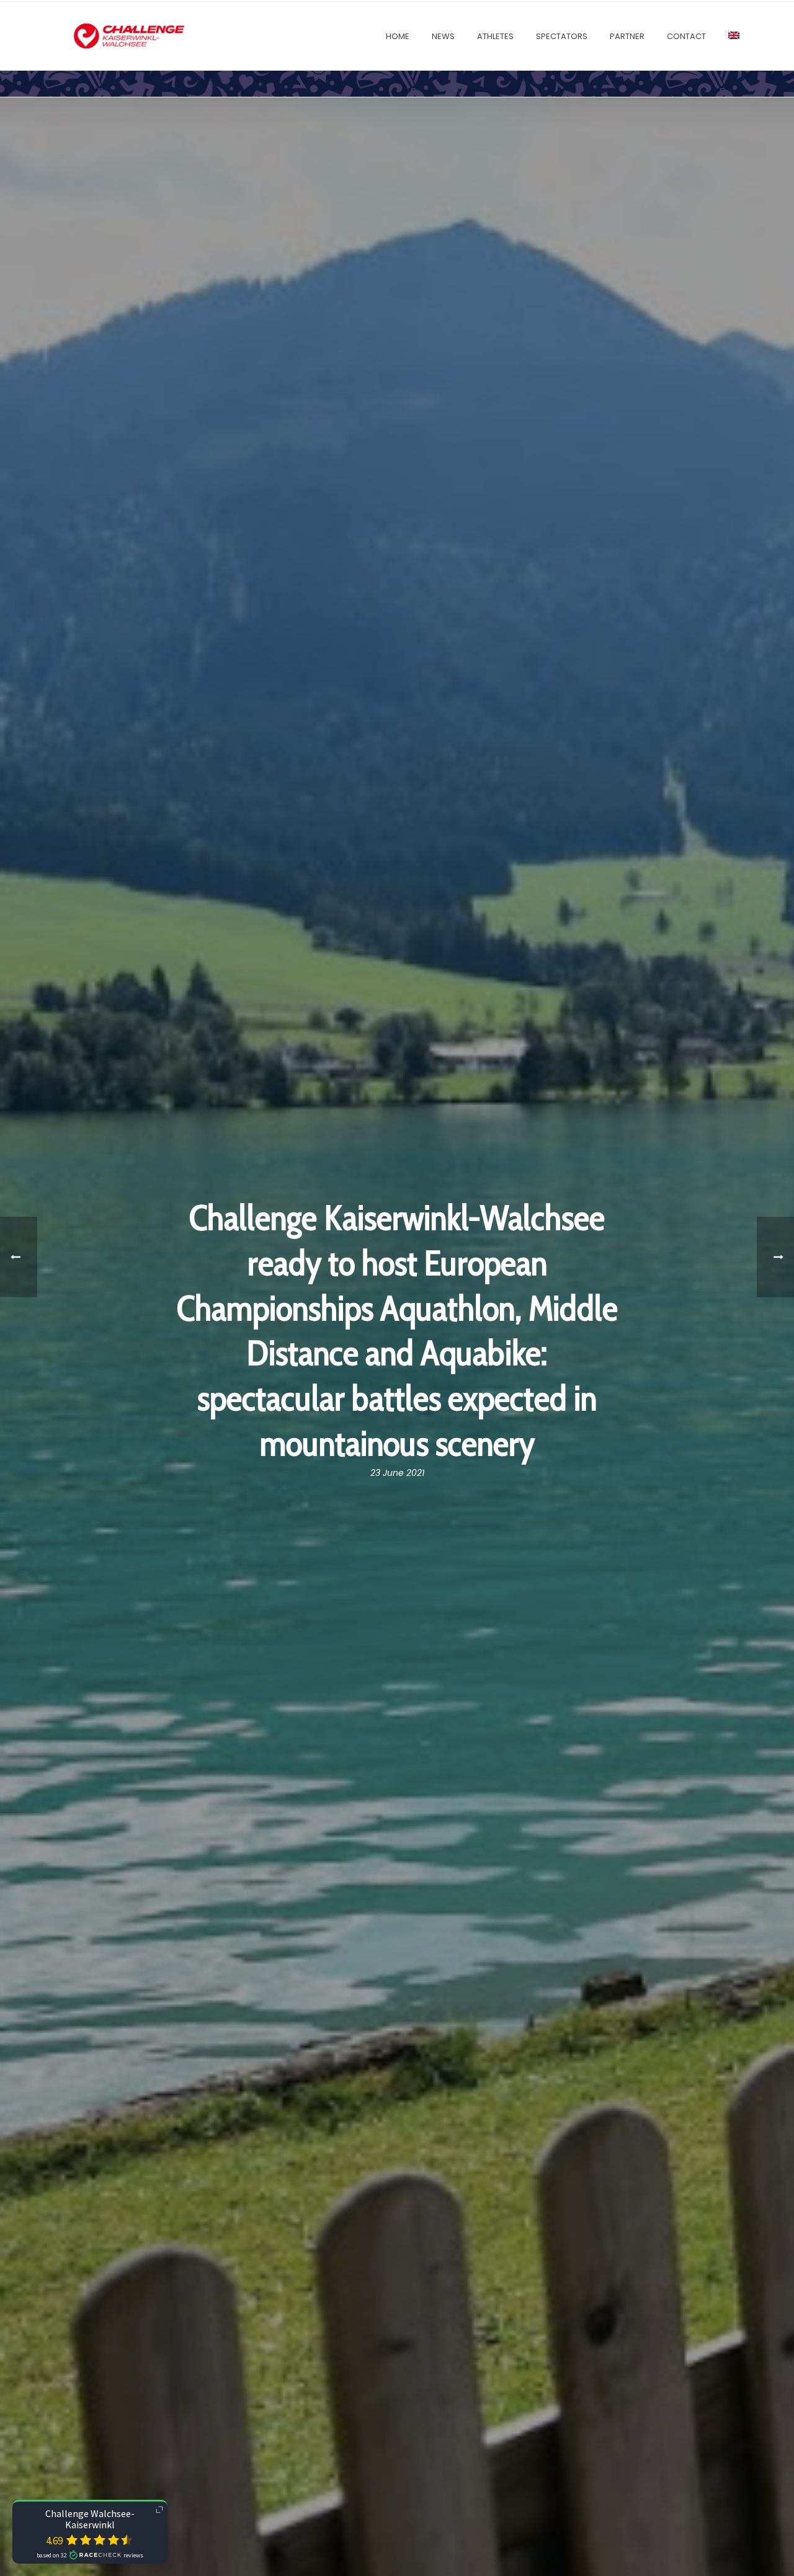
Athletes (495, 36)
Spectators (562, 36)
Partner (627, 36)
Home (398, 36)
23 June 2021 (397, 1473)
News (443, 36)
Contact (686, 36)
